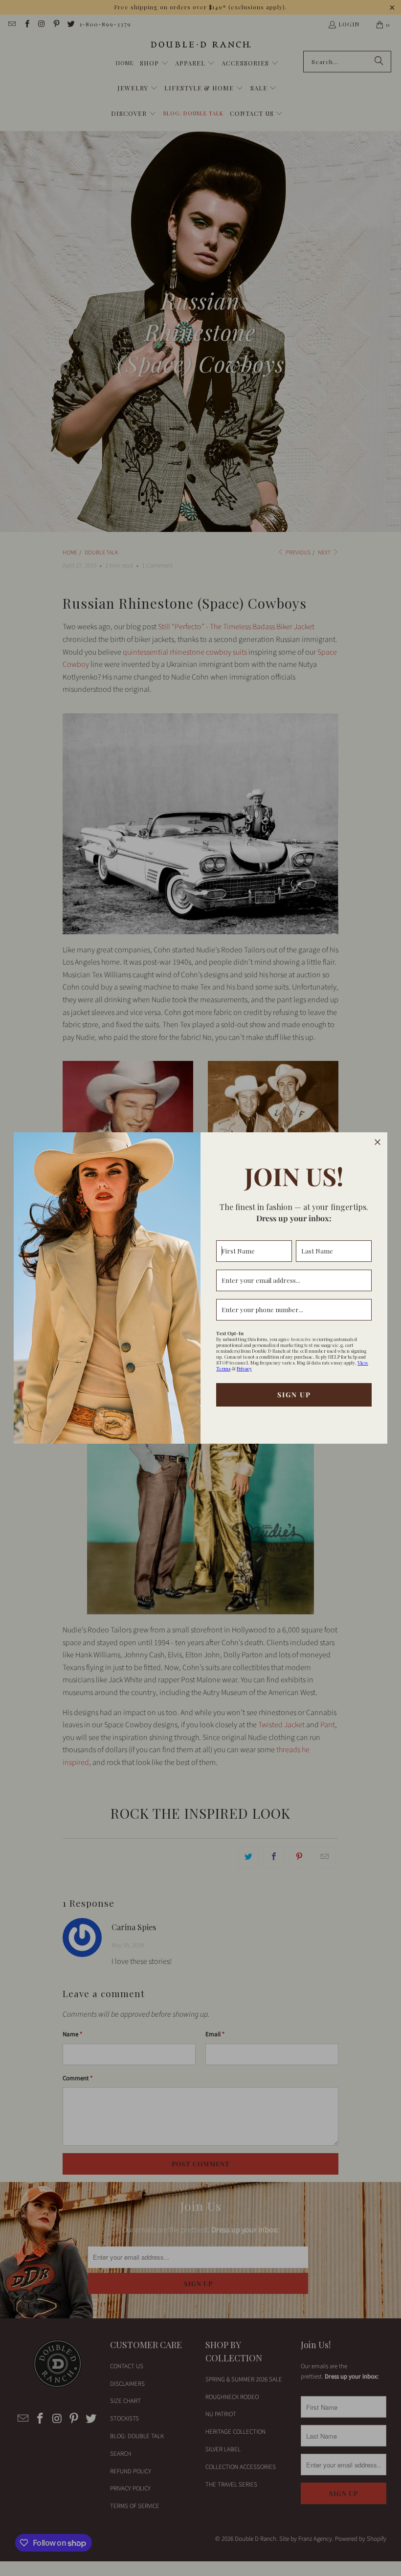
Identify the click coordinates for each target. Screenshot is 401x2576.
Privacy (244, 1368)
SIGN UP (294, 1395)
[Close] (378, 1142)
